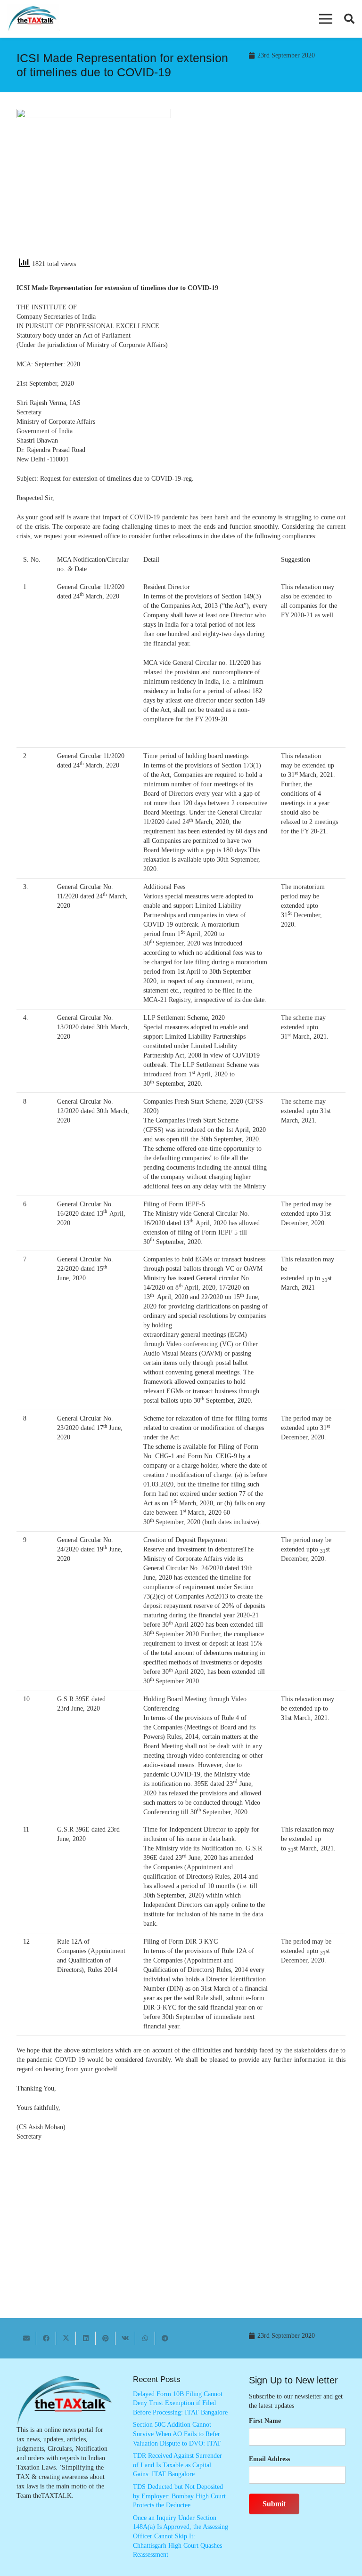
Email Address (269, 2459)
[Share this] (46, 2338)
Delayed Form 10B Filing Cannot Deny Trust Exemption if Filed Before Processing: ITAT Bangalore (180, 2403)
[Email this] (26, 2338)
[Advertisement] (268, 186)
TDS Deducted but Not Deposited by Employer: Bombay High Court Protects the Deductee (179, 2496)
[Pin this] (106, 2338)
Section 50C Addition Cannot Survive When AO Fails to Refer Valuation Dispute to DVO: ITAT (177, 2434)
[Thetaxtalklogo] (33, 19)
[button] (326, 19)
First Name (265, 2421)
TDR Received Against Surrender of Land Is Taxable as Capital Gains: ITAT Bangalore (177, 2465)
